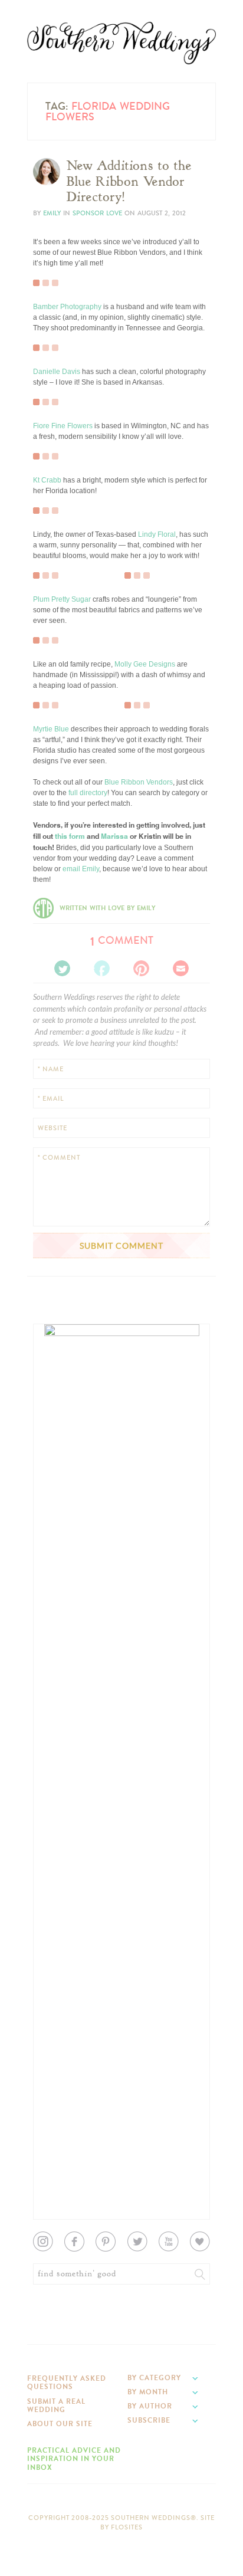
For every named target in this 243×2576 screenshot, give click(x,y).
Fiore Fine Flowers (63, 426)
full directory (88, 793)
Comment (122, 940)
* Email (51, 1099)
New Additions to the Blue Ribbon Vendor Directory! (129, 181)
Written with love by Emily (107, 908)
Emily (52, 213)
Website (52, 1128)
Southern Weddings (121, 43)
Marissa (114, 836)
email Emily (81, 869)
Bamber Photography (67, 307)
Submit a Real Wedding (56, 2406)
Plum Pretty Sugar (62, 599)
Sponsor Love (97, 213)
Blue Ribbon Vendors (139, 782)
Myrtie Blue (51, 729)
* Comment (59, 1158)
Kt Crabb (47, 480)
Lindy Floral (157, 534)
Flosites (127, 2527)
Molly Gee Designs (145, 664)
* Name (51, 1069)
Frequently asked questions (67, 2383)
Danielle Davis (57, 372)
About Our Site (60, 2424)
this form (70, 836)
